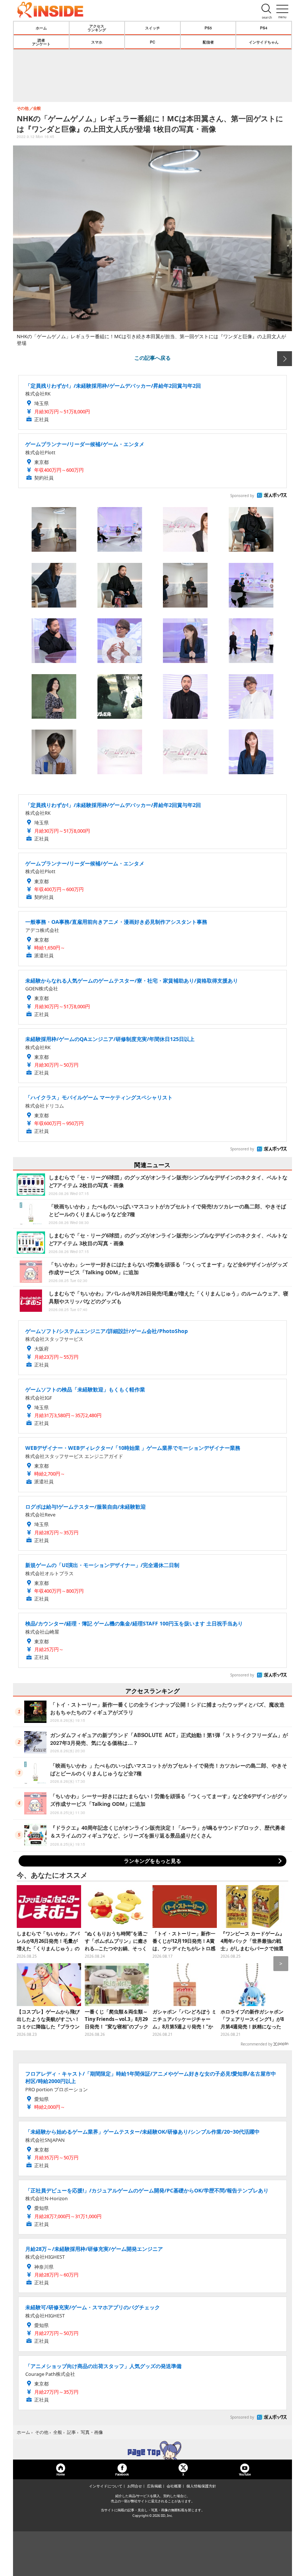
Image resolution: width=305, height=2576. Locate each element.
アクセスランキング (97, 28)
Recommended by (256, 2044)
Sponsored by (242, 496)
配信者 (208, 42)
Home (61, 2474)
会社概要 (174, 2486)
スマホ (97, 42)
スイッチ (152, 28)
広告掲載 (154, 2486)
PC (152, 42)
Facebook (122, 2474)
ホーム (41, 28)
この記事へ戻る (152, 358)
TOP (152, 2450)
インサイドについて (106, 2486)
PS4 (264, 28)
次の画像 (285, 359)
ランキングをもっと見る (152, 1861)
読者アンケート (41, 42)
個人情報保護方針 (201, 2486)
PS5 (208, 28)
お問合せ (135, 2486)
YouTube (245, 2474)
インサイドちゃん (264, 42)
